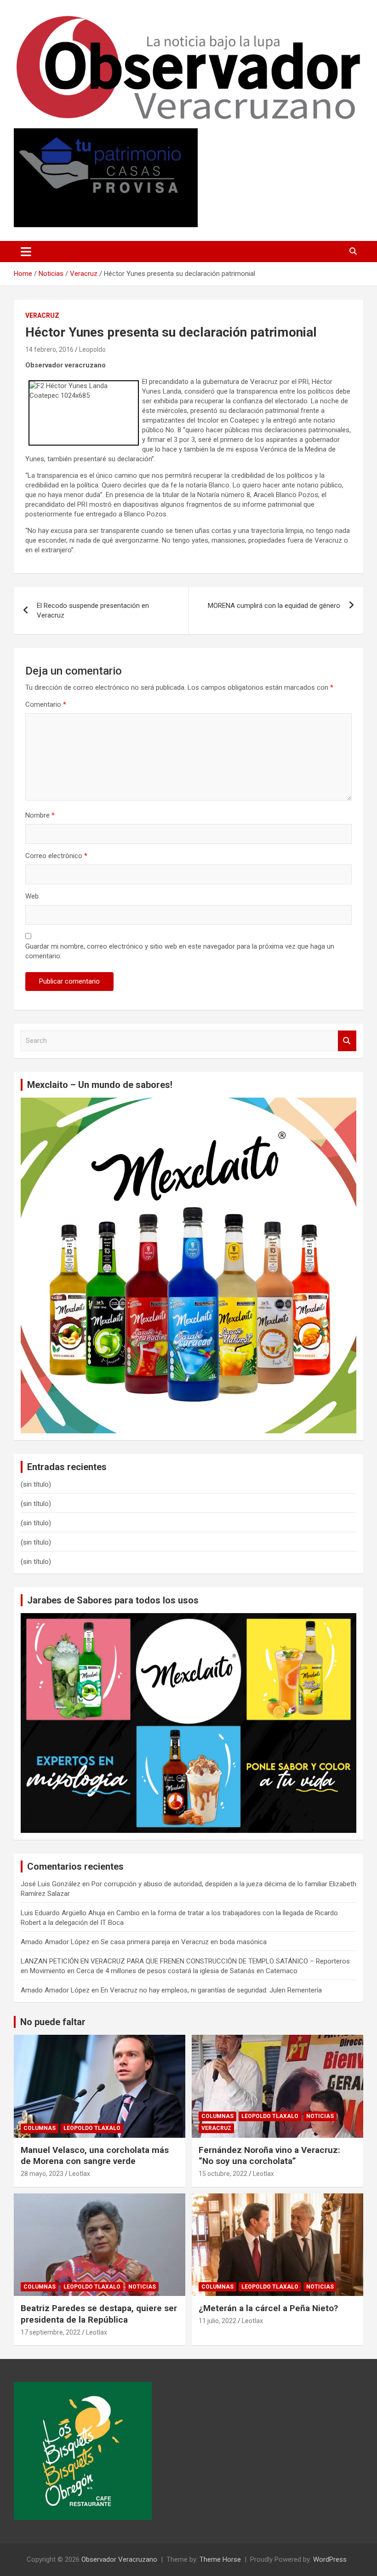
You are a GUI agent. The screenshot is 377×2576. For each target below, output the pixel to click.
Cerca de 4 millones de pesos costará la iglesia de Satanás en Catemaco (187, 1971)
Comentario (46, 704)
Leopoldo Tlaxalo (92, 2128)
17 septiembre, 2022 (51, 2332)
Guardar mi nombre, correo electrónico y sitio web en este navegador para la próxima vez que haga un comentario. (180, 951)
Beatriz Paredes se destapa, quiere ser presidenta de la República (99, 2314)
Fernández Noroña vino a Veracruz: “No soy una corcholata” (269, 2156)
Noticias (320, 2116)
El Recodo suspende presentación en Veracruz (93, 610)
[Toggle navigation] (26, 252)
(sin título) (36, 1484)
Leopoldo (92, 349)
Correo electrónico (56, 856)
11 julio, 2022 (217, 2321)
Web (32, 896)
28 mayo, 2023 (42, 2174)
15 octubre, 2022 (223, 2174)
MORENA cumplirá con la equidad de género (274, 606)
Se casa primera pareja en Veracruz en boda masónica (184, 1942)
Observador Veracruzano (119, 2559)
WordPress (330, 2559)
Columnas (40, 2128)
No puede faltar (53, 2022)
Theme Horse (220, 2559)
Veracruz (42, 315)
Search (347, 1041)
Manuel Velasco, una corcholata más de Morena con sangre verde (95, 2156)
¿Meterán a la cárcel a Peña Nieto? (268, 2308)
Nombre (40, 815)
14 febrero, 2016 (49, 349)
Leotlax (80, 2174)
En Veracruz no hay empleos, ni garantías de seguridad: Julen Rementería (211, 1990)
